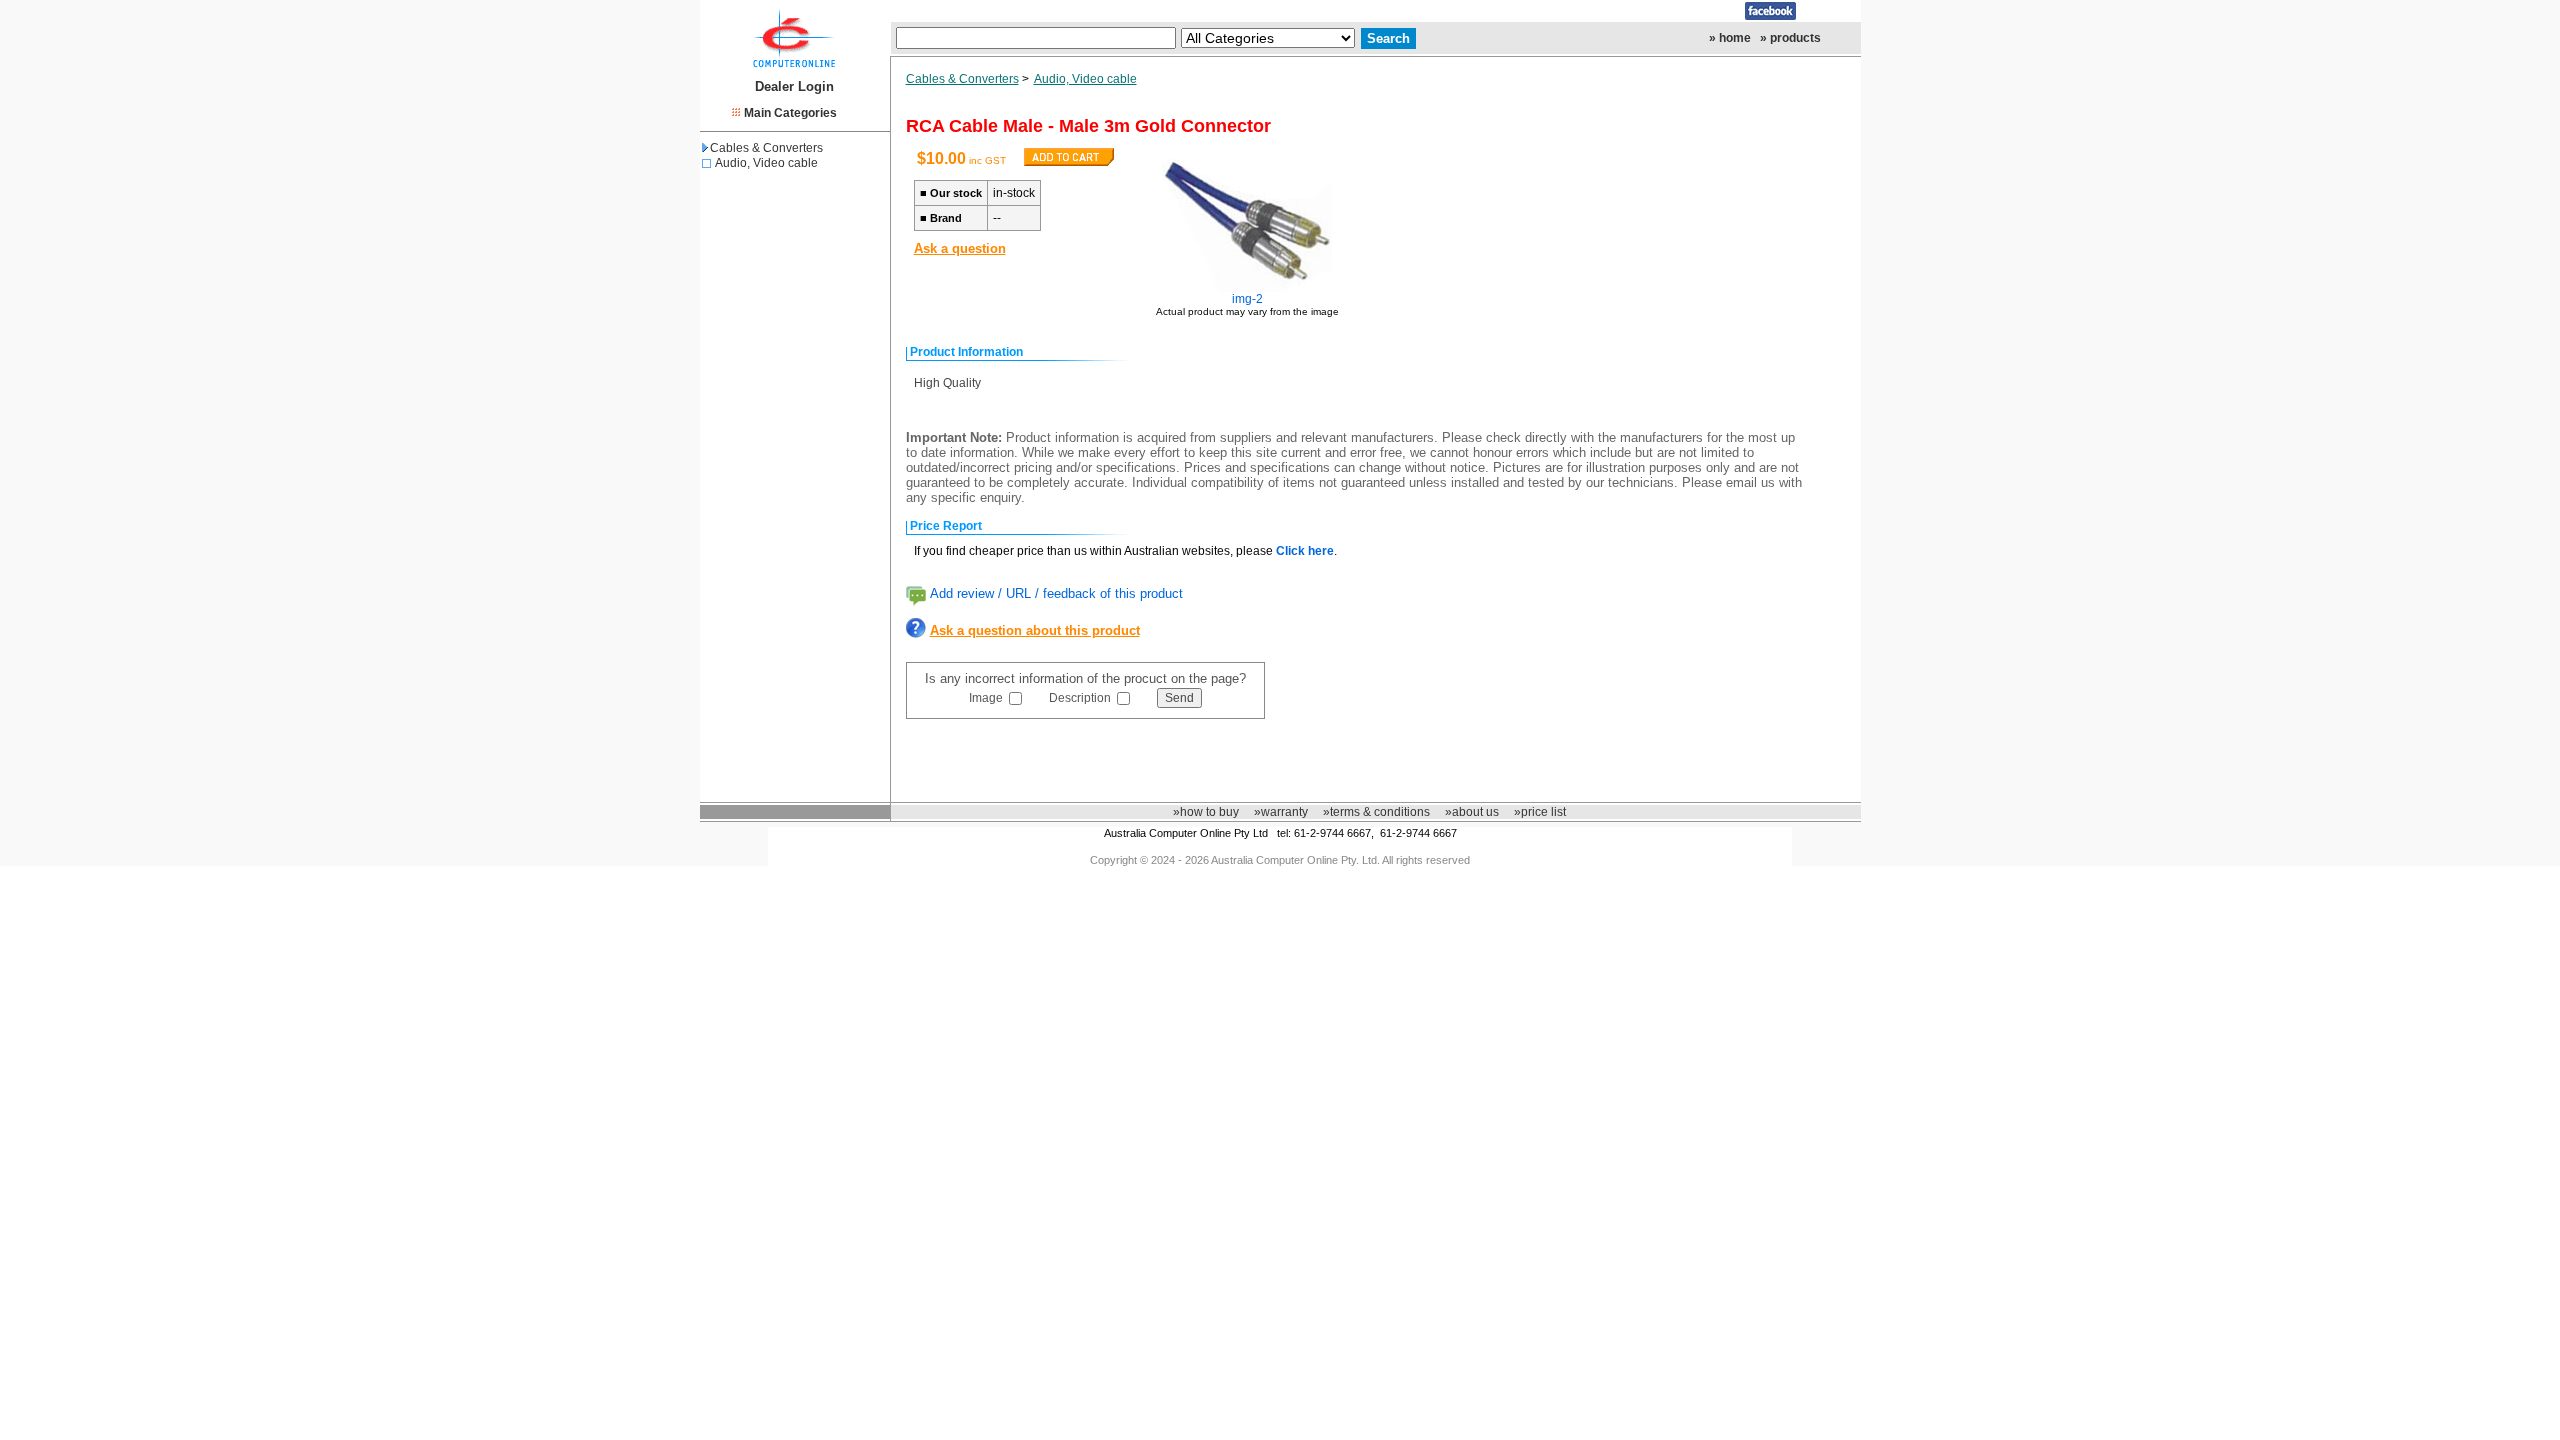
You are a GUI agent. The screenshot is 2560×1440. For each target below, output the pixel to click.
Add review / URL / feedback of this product (1056, 593)
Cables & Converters (766, 148)
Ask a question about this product (1035, 630)
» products (1790, 38)
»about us (1472, 812)
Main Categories (790, 113)
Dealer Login (794, 86)
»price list (1540, 812)
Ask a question (960, 248)
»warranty (1281, 812)
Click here (1305, 551)
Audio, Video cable (766, 163)
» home (1730, 38)
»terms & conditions (1376, 812)
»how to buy (1206, 812)
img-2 (1247, 299)
